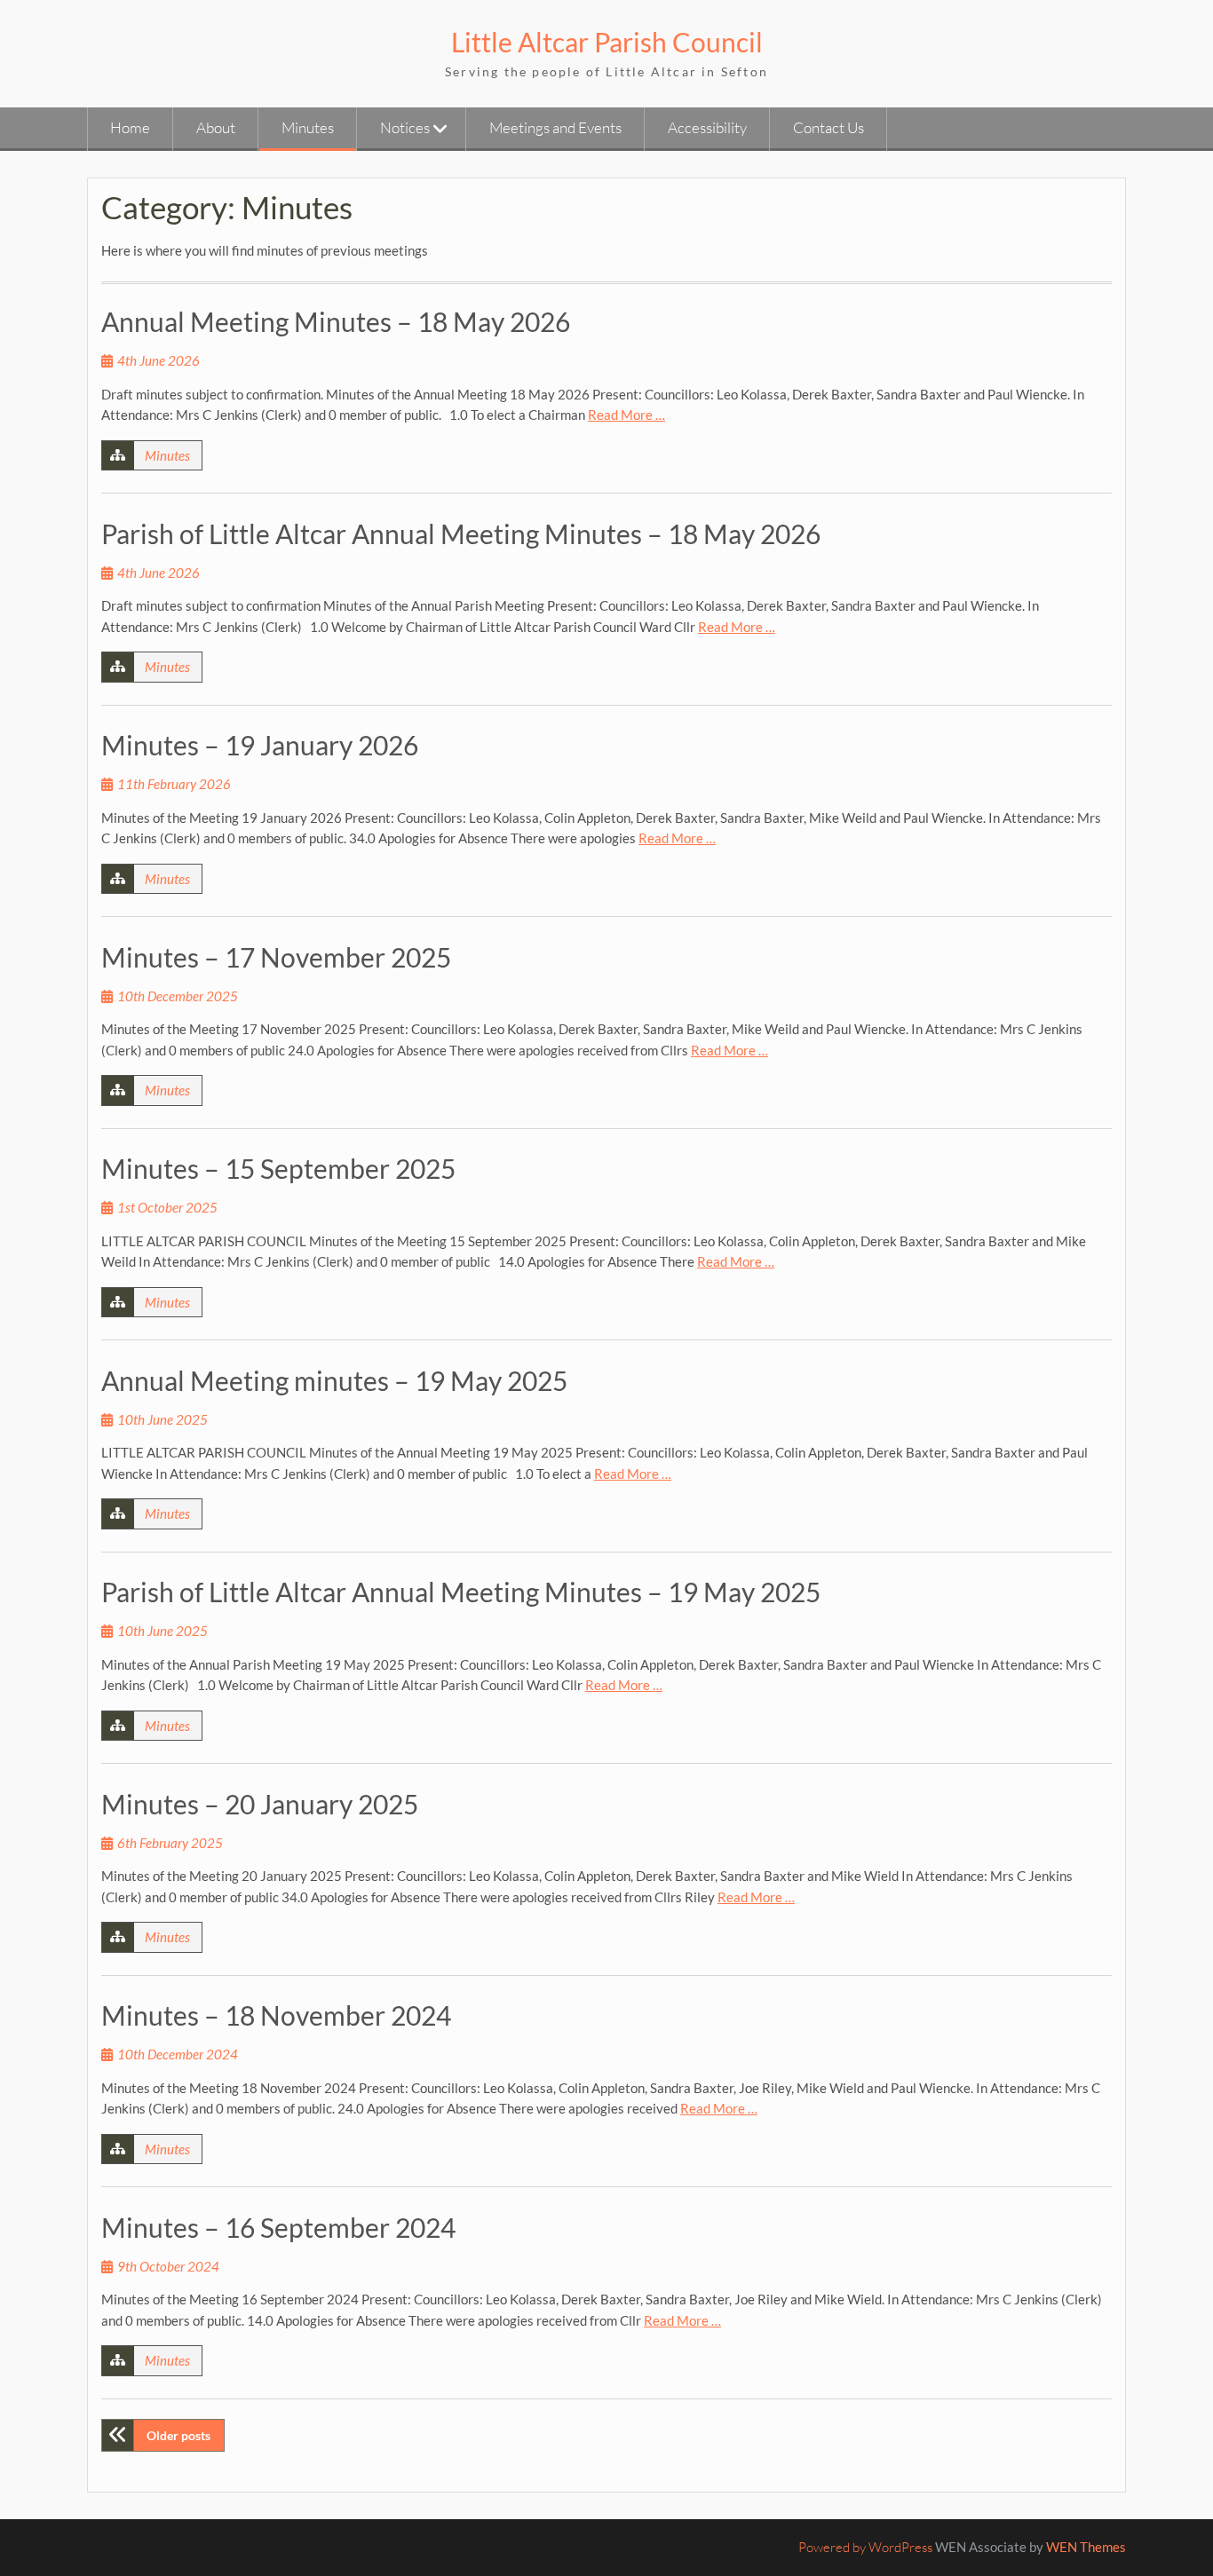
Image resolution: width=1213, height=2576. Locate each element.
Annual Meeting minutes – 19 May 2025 (334, 1380)
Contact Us (828, 127)
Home (130, 127)
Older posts (178, 2435)
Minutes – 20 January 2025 (260, 1804)
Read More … (626, 415)
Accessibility (707, 127)
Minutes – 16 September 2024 (278, 2227)
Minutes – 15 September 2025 (278, 1168)
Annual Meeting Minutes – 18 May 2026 (336, 321)
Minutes (308, 127)
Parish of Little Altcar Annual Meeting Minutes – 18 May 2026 (461, 533)
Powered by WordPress (865, 2547)
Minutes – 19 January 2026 (260, 745)
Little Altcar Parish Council (607, 42)
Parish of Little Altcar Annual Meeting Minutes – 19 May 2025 (461, 1592)
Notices (405, 127)
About (216, 127)
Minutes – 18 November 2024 (276, 2015)
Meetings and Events (555, 127)
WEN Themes (1086, 2547)
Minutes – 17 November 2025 (276, 957)
